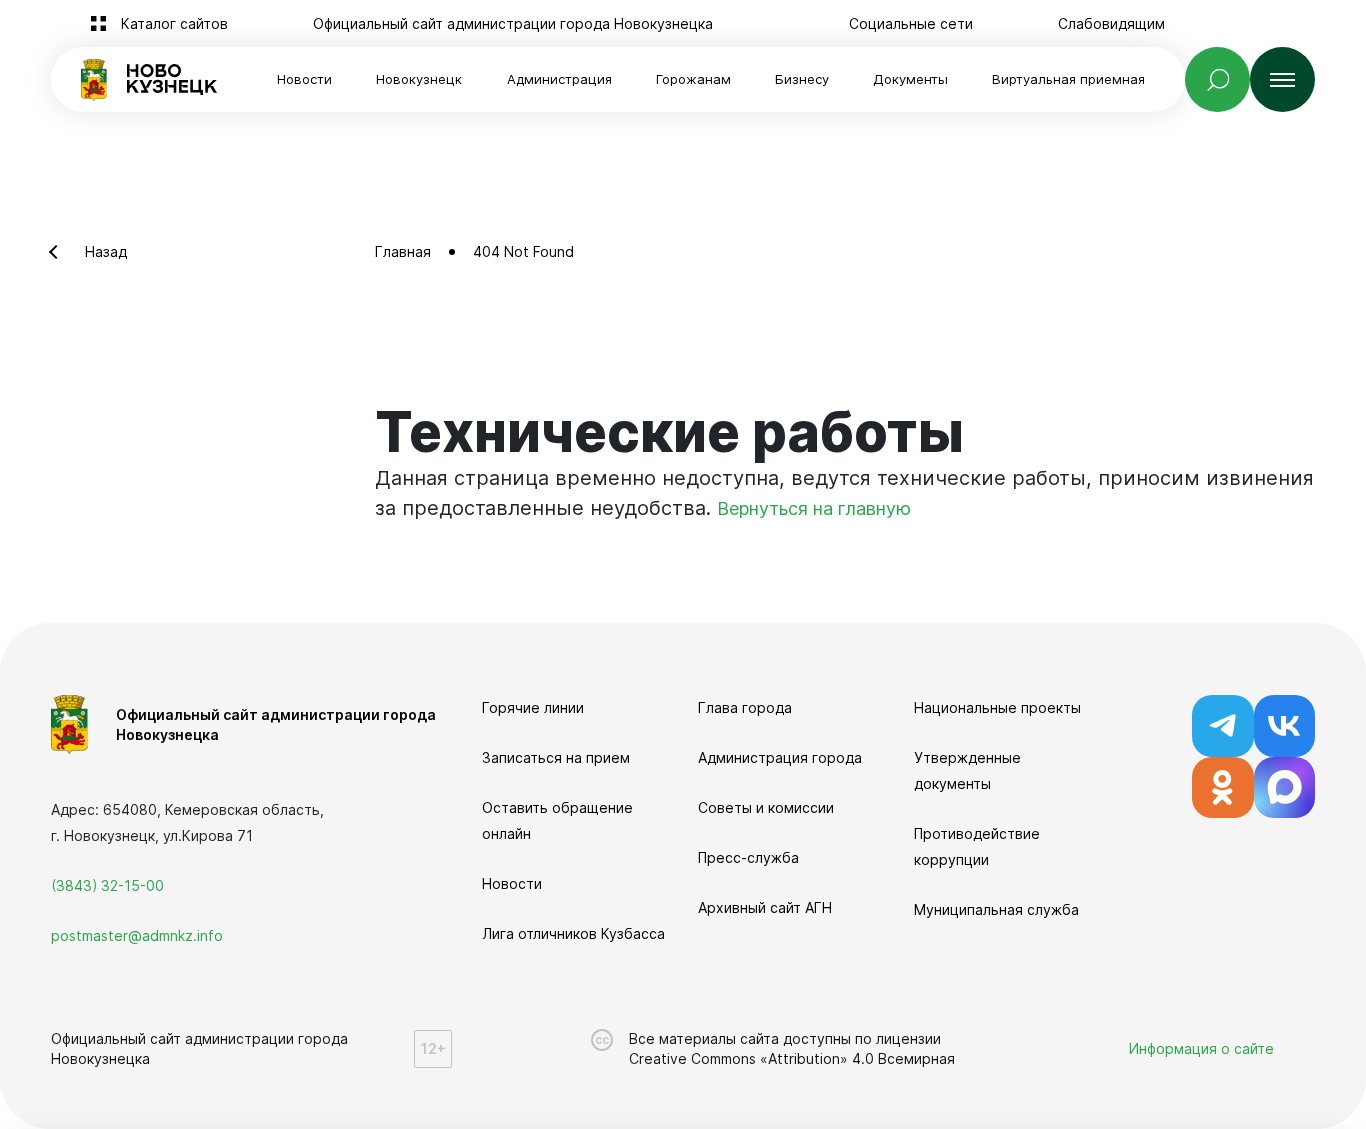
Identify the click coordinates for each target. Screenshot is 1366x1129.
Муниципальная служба (996, 909)
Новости (304, 79)
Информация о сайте (1201, 1048)
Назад (106, 251)
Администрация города (780, 757)
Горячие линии (533, 707)
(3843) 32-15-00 (107, 885)
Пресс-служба (748, 857)
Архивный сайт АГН (765, 907)
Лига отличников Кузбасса (573, 933)
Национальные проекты (997, 707)
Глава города (745, 707)
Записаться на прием (556, 757)
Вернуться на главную (814, 508)
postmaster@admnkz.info (137, 935)
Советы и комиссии (766, 807)
